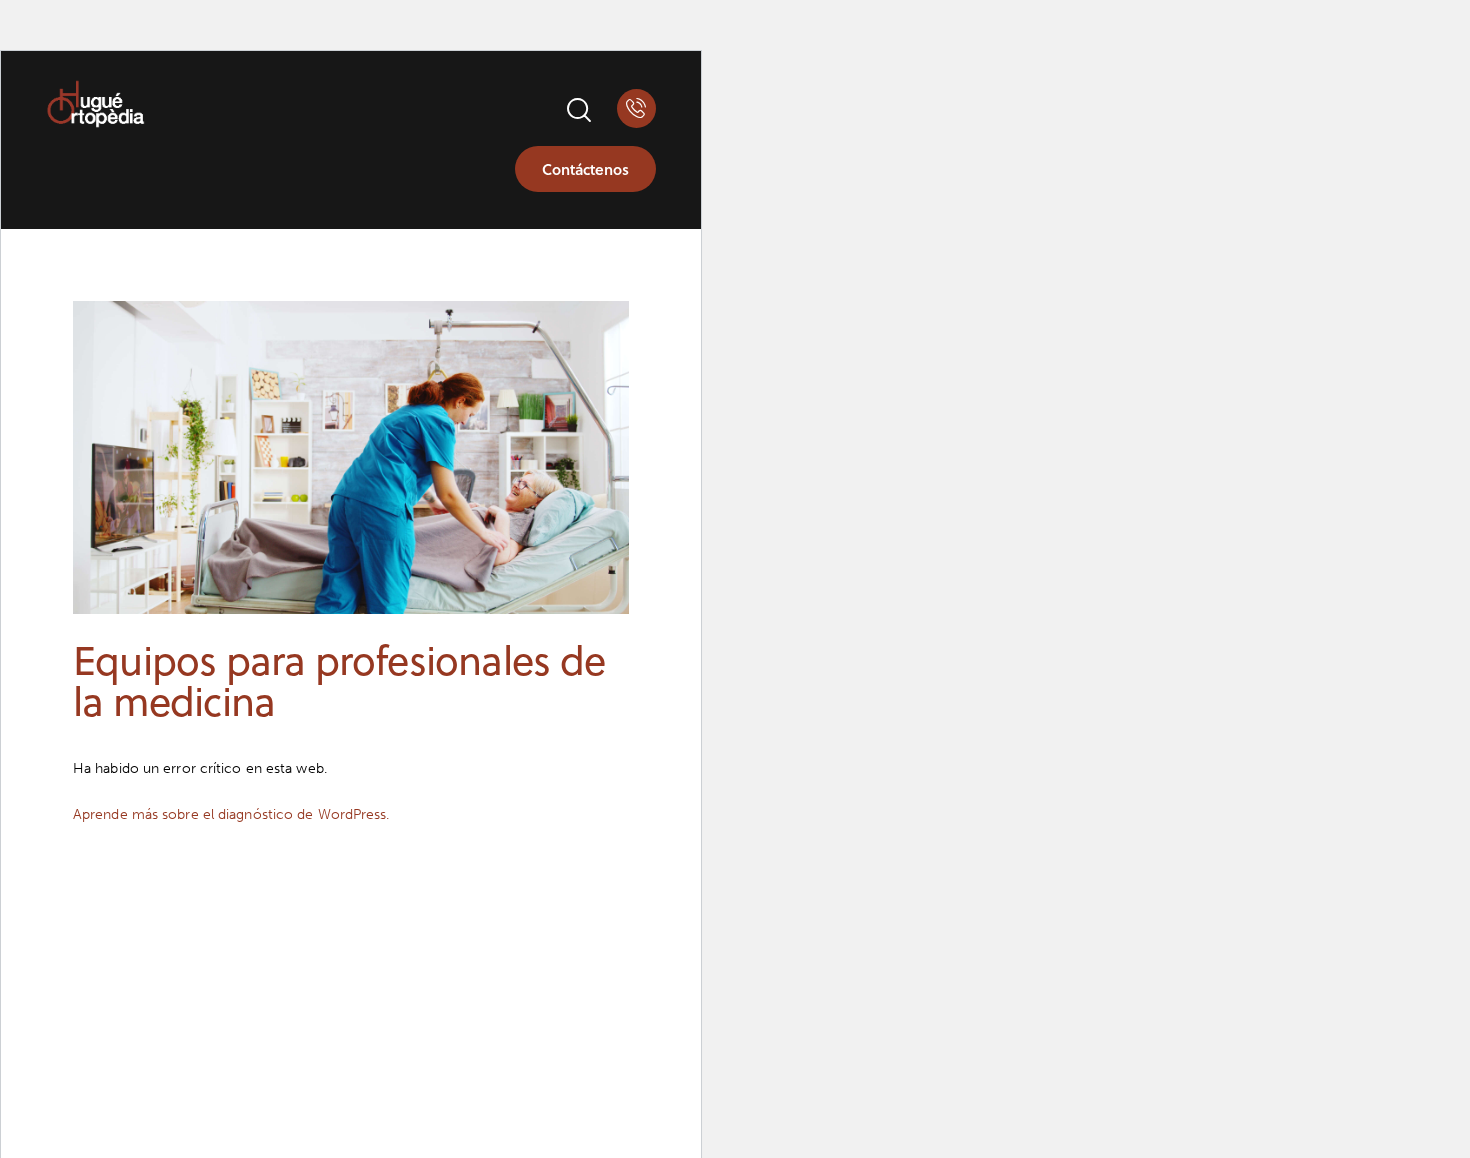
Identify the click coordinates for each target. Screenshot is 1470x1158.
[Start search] (577, 110)
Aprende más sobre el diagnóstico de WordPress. (231, 814)
